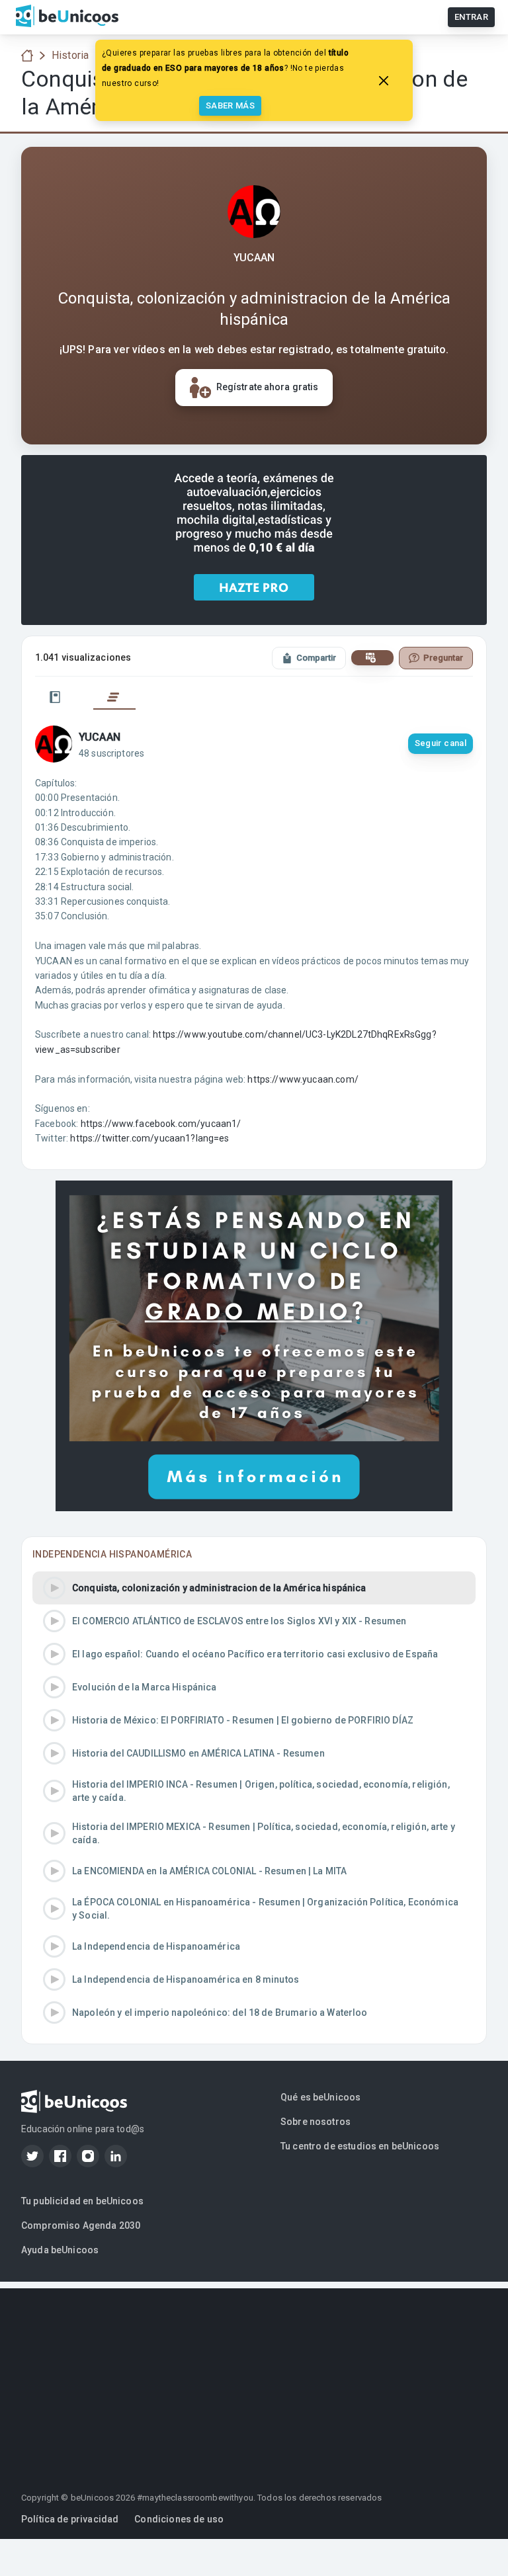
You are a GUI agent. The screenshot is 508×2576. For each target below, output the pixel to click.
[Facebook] (60, 2156)
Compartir (316, 658)
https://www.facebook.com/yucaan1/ (161, 1124)
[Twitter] (32, 2156)
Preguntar (443, 658)
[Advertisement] (254, 2381)
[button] (254, 1588)
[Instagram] (88, 2156)
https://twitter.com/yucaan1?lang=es (149, 1138)
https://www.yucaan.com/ (303, 1079)
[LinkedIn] (116, 2156)
